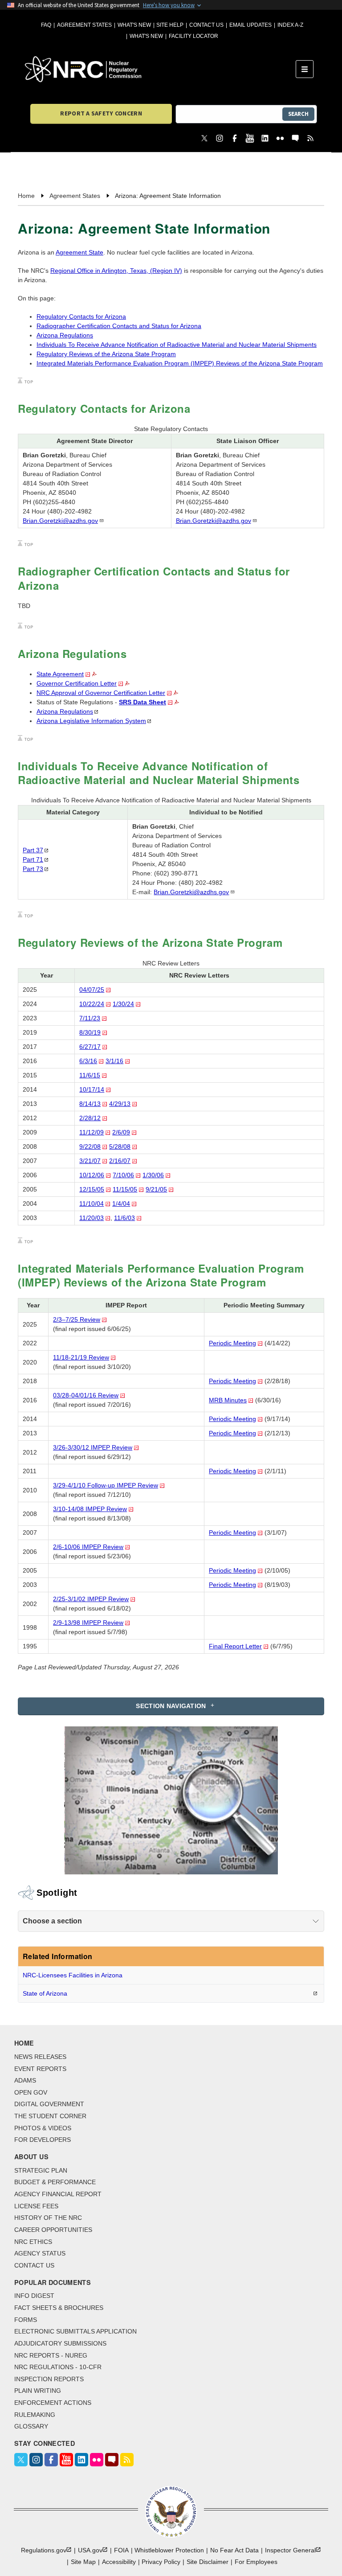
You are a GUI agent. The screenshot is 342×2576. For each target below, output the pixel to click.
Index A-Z (290, 25)
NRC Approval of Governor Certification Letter (101, 693)
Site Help (170, 25)
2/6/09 (121, 1132)
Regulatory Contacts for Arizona (81, 316)
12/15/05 (92, 1189)
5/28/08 (120, 1146)
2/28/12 (90, 1118)
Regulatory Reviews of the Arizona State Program (106, 354)
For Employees (256, 2562)
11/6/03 (124, 1218)
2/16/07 (120, 1161)
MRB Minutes (228, 1400)
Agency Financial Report (58, 2194)
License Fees (36, 2206)
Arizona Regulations (65, 335)
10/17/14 (92, 1089)
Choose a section (52, 1921)
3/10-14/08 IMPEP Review (90, 1509)
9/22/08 (90, 1146)
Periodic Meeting (232, 1343)
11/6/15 (90, 1075)
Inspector (290, 2550)
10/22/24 (92, 1004)
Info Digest (34, 2296)
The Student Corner (50, 2116)
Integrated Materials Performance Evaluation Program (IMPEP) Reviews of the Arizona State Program (180, 363)
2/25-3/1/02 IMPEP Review (91, 1599)
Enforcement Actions (53, 2403)
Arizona (65, 711)
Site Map (83, 2562)
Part (33, 850)
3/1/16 (114, 1061)
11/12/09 (92, 1132)
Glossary (31, 2426)
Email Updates (250, 25)
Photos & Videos (43, 2128)
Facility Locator (193, 36)
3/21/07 (90, 1161)
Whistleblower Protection (169, 2550)
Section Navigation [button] (171, 1706)
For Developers (43, 2140)
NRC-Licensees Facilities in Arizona (73, 1975)
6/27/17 (90, 1047)
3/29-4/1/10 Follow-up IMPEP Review (106, 1485)
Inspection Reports (49, 2379)
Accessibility (119, 2562)
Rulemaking (35, 2415)
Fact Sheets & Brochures (59, 2308)
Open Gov (31, 2092)
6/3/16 (88, 1061)
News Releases (40, 2057)
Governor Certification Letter (77, 683)
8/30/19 (90, 1032)
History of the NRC (48, 2218)
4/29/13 (120, 1104)
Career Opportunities (53, 2230)
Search (298, 114)
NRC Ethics (33, 2242)
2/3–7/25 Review (77, 1319)
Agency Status (40, 2253)
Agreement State (79, 252)
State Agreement (60, 674)
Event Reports (40, 2069)
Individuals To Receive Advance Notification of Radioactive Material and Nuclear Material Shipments (177, 345)
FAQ (46, 25)
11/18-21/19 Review (81, 1357)
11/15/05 (125, 1189)
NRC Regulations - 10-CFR (58, 2367)
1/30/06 (153, 1175)
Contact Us (206, 25)
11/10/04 (92, 1204)
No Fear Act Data (234, 2550)
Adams (25, 2080)
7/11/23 (90, 1018)
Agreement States (84, 25)
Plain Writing (38, 2391)
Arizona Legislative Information (91, 721)
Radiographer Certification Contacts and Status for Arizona (119, 326)
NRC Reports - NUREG (51, 2355)
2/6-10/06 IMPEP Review (88, 1547)
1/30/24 (123, 1004)
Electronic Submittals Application (75, 2331)
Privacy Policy (161, 2562)
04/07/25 (92, 990)
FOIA (121, 2550)
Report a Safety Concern (101, 113)
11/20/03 (92, 1218)
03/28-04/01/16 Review (86, 1395)
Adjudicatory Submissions (60, 2343)
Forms (26, 2320)
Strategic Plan (41, 2170)
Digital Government (49, 2104)
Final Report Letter (235, 1646)
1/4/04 (121, 1204)
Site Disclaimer (208, 2562)
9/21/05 (156, 1189)
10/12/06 (92, 1175)
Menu (307, 69)
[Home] (160, 69)
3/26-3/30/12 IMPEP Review (93, 1447)
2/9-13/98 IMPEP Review (88, 1623)
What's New (134, 25)
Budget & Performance (55, 2182)
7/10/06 (123, 1175)
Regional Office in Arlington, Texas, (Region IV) (116, 271)
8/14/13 (90, 1104)
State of (45, 1993)
